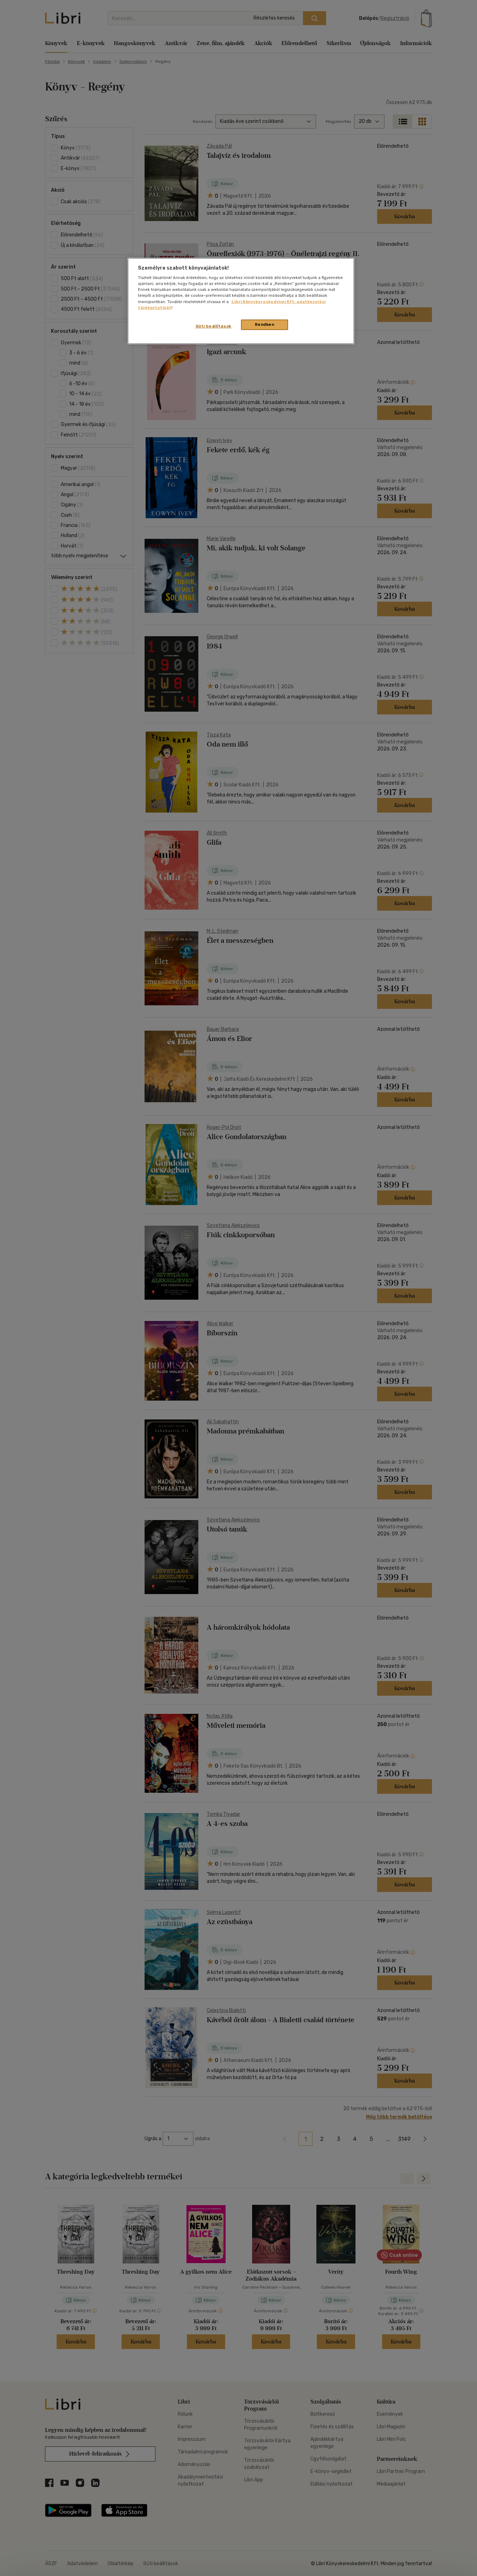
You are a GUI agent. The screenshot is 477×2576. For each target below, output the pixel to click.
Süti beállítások (214, 326)
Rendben (265, 324)
